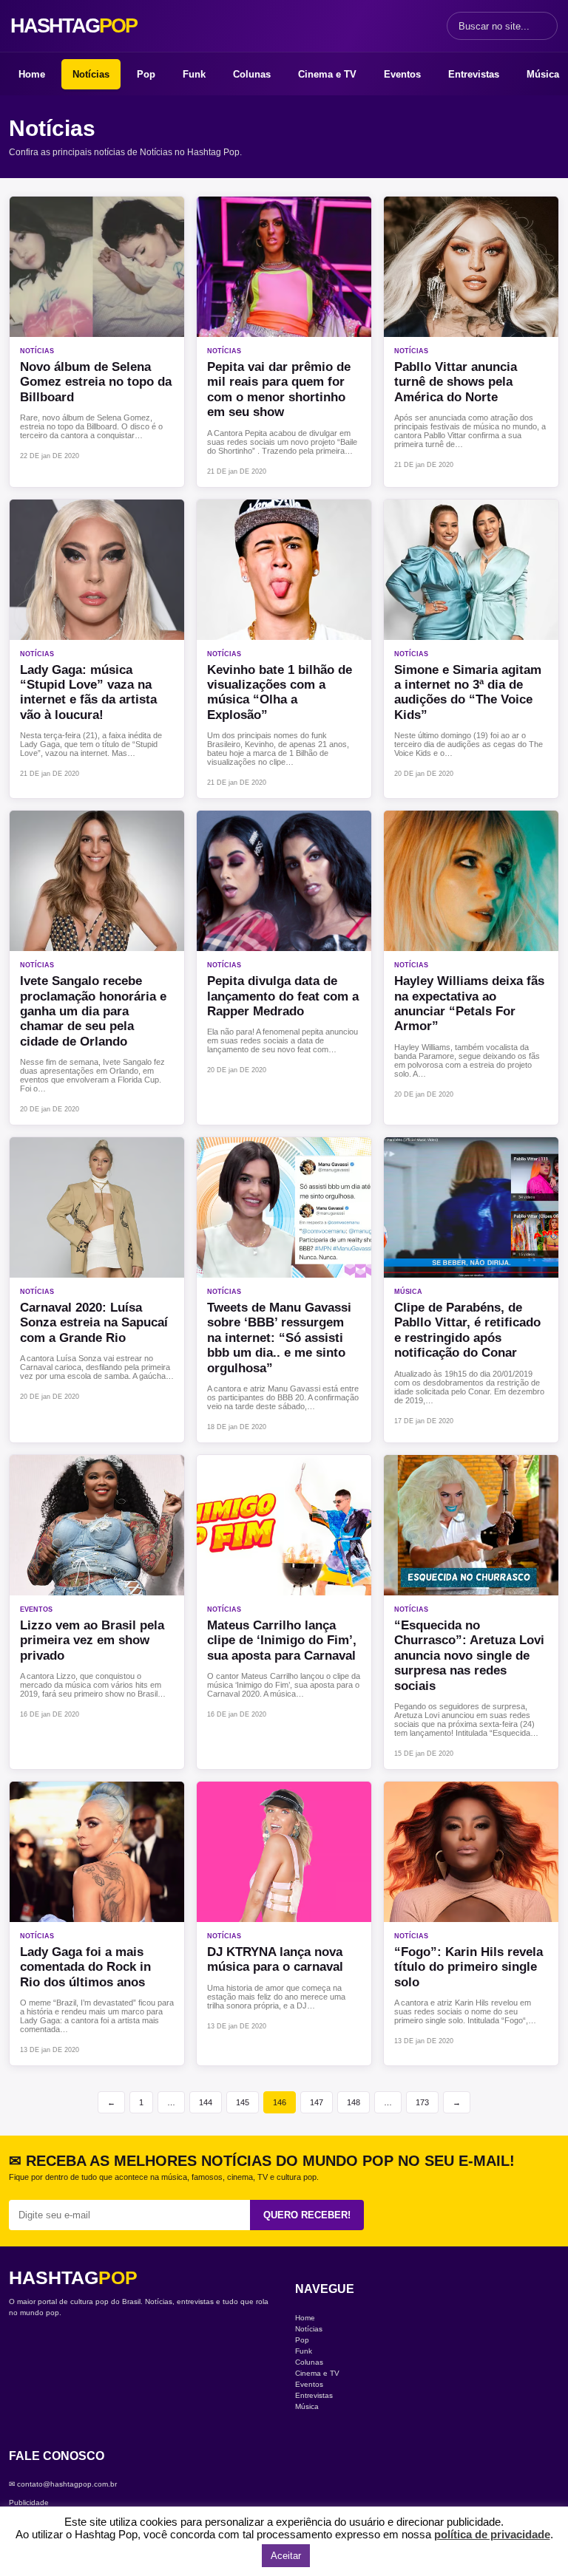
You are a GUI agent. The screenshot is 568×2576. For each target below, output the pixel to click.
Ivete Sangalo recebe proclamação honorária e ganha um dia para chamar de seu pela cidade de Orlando (93, 1011)
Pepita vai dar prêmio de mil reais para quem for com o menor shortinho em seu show (279, 389)
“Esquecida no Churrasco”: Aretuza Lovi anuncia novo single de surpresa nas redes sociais (469, 1656)
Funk (194, 74)
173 (422, 2102)
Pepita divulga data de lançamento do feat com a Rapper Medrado (283, 996)
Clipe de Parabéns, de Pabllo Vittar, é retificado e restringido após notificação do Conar (467, 1330)
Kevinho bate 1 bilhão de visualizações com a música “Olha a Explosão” (280, 692)
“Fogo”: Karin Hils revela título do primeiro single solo (469, 1967)
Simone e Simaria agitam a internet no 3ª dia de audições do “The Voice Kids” (468, 692)
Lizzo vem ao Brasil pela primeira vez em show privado (92, 1640)
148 (354, 2102)
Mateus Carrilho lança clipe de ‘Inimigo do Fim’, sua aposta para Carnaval (282, 1640)
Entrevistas (474, 74)
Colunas (252, 74)
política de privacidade (492, 2534)
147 (317, 2102)
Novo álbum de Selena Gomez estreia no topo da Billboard (96, 382)
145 (243, 2102)
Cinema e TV (327, 74)
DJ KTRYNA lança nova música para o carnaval (275, 1959)
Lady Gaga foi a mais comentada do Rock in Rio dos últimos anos (85, 1967)
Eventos (402, 74)
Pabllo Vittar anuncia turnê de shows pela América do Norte (456, 382)
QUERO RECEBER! (307, 2215)
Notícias (91, 74)
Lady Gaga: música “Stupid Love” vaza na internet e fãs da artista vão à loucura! (88, 692)
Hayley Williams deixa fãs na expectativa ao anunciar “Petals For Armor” (469, 1004)
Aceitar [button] (286, 2556)
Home (32, 74)
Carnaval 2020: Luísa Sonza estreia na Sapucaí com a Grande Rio (94, 1323)
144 (206, 2102)
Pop (146, 74)
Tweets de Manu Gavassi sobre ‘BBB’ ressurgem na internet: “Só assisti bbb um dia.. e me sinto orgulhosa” (279, 1338)
